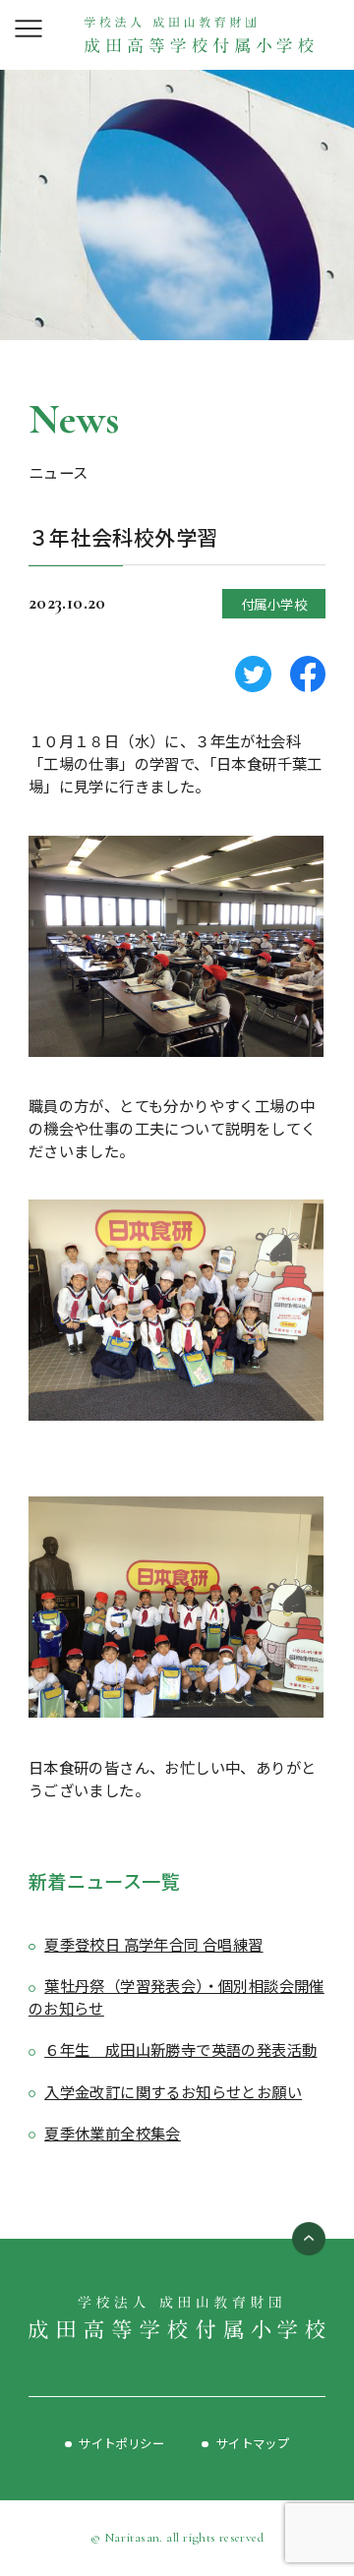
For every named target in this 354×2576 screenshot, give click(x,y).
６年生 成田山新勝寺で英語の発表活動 (180, 2049)
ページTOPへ (309, 2239)
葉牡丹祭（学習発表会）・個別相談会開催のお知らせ (177, 1996)
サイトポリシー (121, 2443)
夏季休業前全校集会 (113, 2133)
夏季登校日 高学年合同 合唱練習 (153, 1944)
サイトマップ (253, 2443)
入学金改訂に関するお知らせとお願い (173, 2091)
